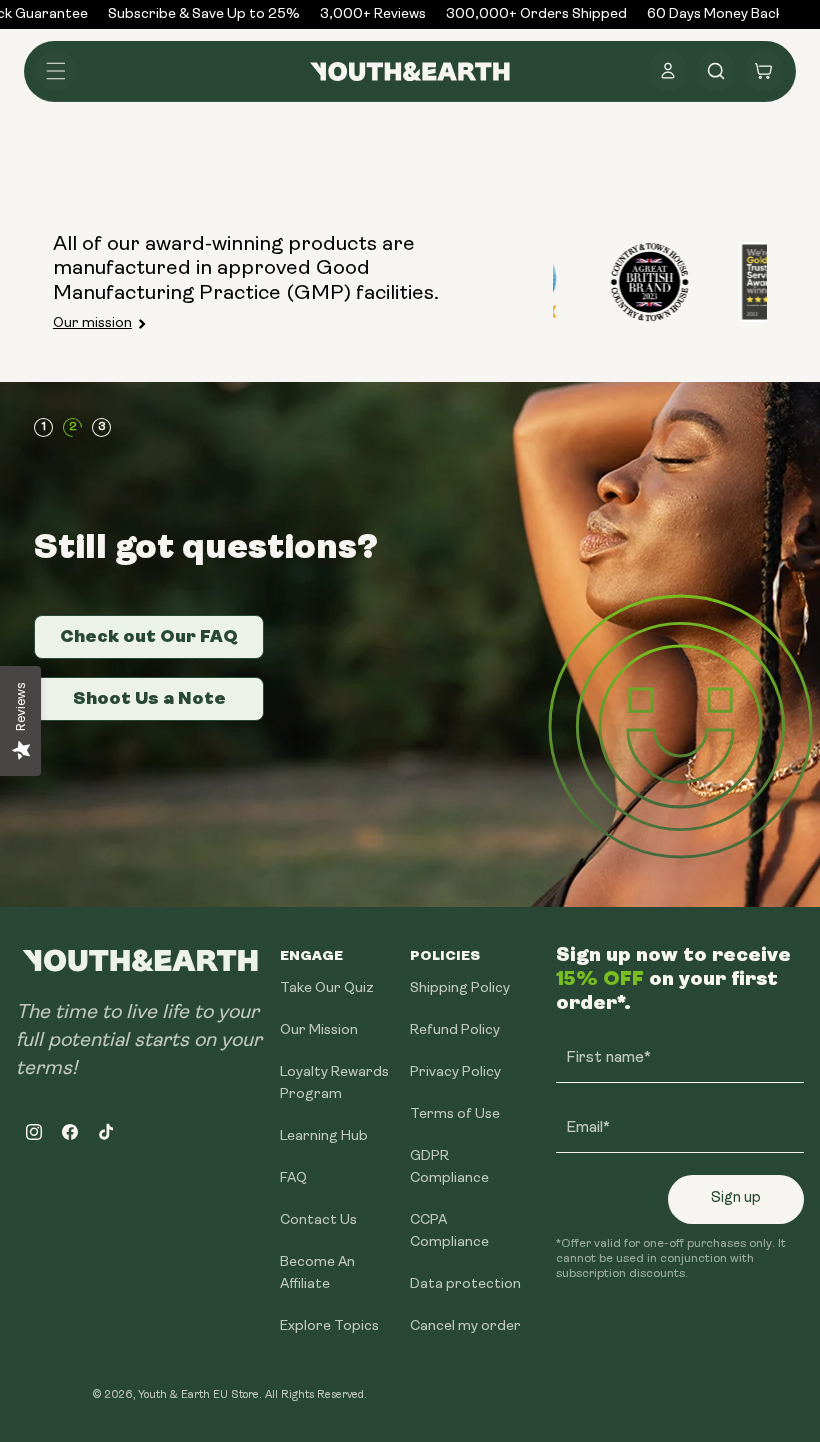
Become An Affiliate (317, 1273)
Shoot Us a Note (149, 698)
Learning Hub (324, 1136)
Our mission (92, 323)
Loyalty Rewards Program (334, 1083)
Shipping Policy (460, 988)
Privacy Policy (455, 1072)
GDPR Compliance (449, 1167)
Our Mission (319, 1030)
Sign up (736, 1198)
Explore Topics (329, 1326)
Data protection (465, 1284)
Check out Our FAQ (149, 636)
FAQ (293, 1178)
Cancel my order (465, 1326)
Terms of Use (455, 1114)
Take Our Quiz (327, 988)
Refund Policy (455, 1030)
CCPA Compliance (449, 1231)
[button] (56, 71)
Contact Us (318, 1220)
